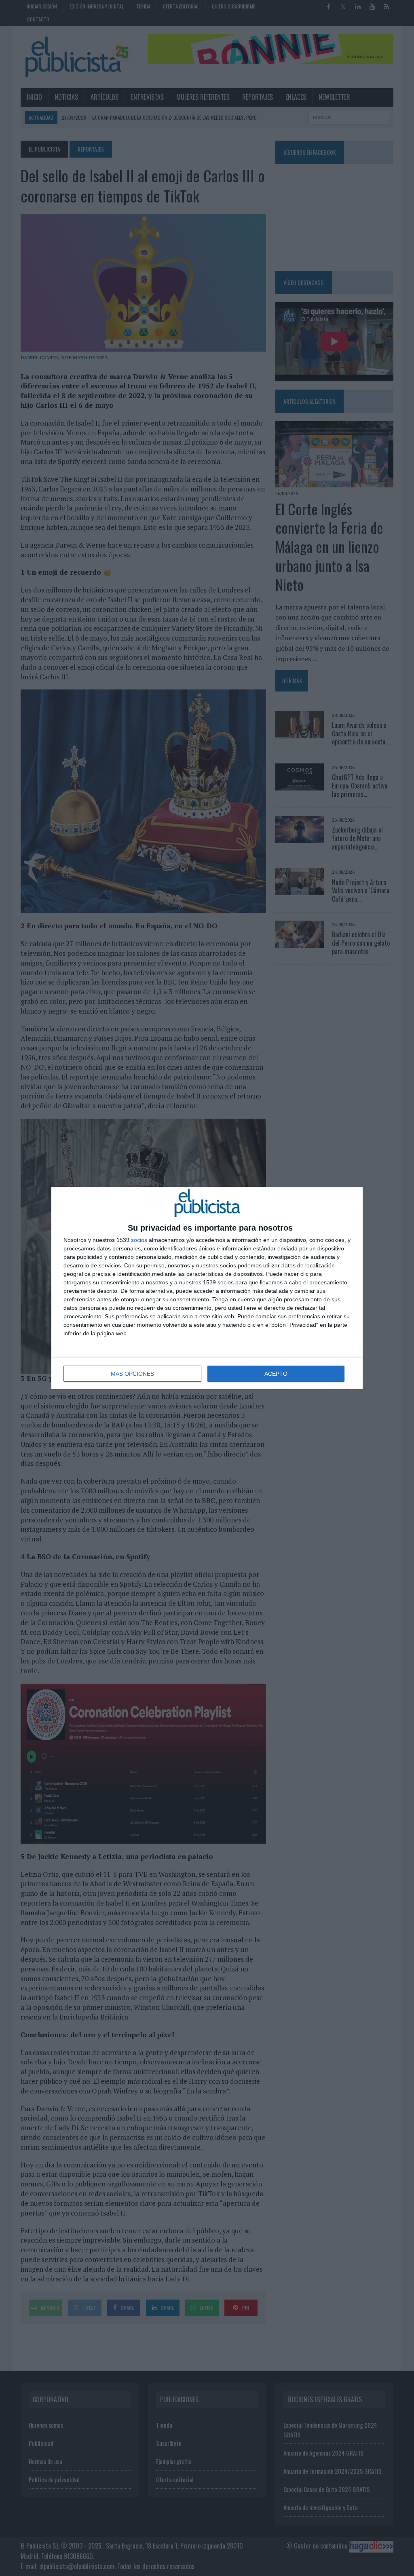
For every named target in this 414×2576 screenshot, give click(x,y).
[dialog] (207, 1288)
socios (139, 1240)
